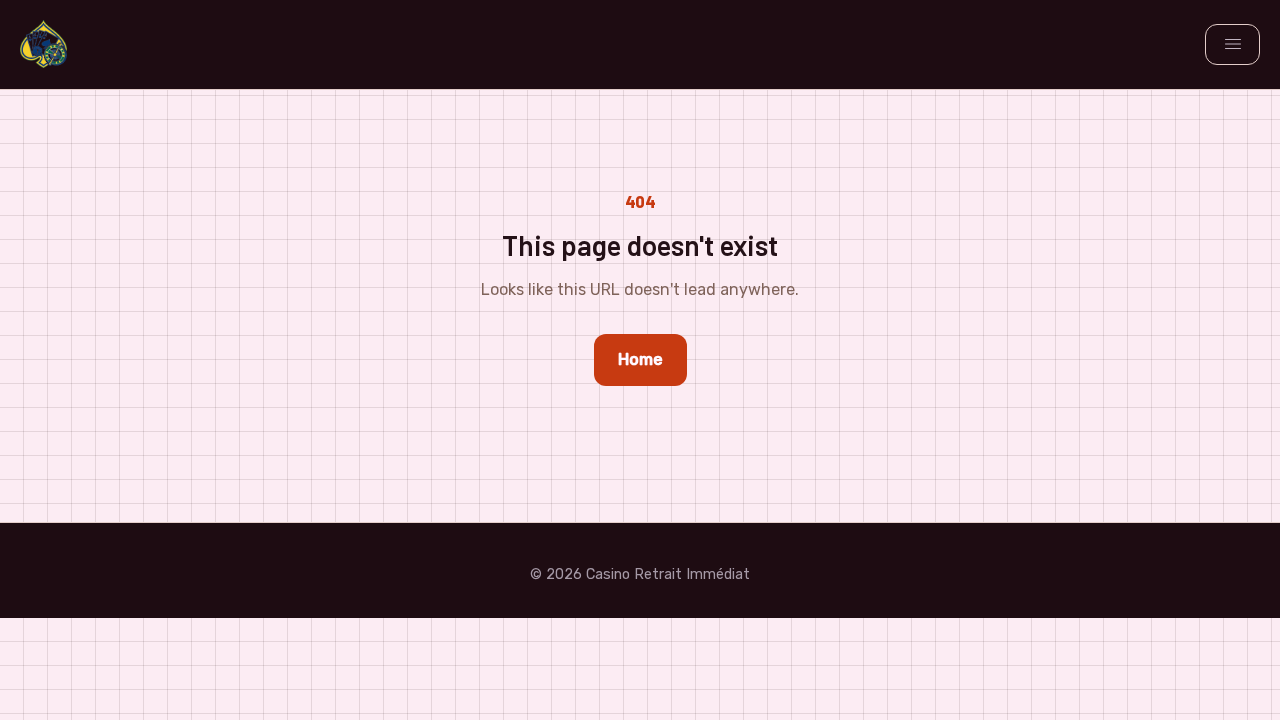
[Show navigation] (1232, 44)
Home (640, 359)
